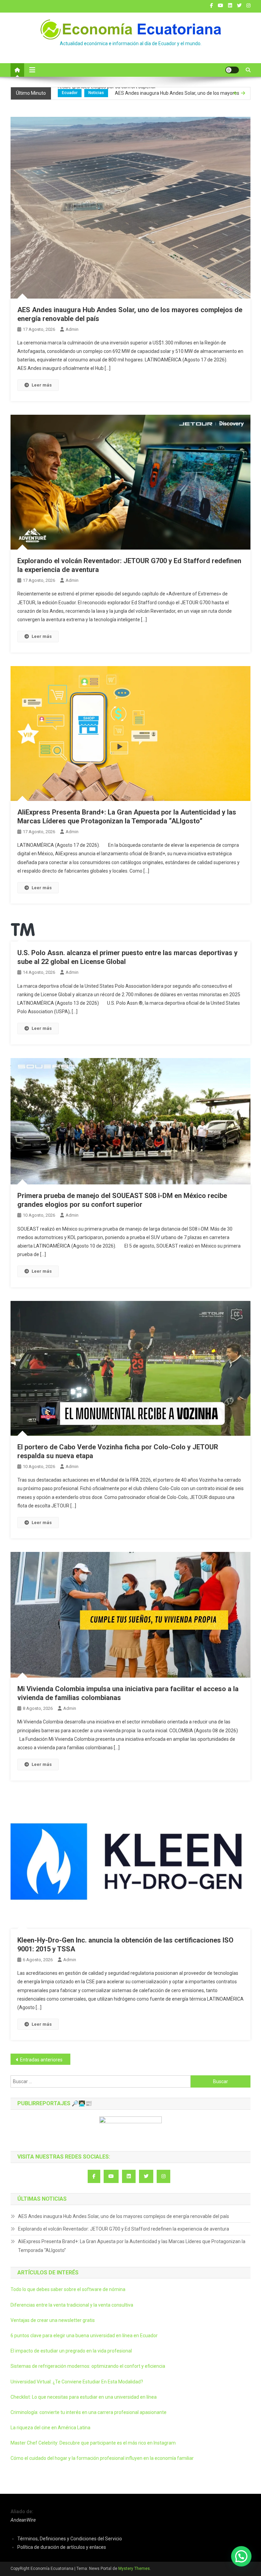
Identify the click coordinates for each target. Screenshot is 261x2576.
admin (72, 329)
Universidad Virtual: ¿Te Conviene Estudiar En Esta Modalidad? (77, 2382)
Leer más (42, 385)
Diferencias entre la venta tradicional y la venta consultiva (72, 2305)
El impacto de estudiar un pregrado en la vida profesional (71, 2351)
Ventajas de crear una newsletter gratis (53, 2320)
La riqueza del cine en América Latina (50, 2428)
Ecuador (70, 94)
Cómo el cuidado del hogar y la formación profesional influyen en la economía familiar (102, 2458)
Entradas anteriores (41, 2060)
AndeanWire (23, 2520)
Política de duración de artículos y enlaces (62, 2547)
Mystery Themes (134, 2569)
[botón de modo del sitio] (232, 70)
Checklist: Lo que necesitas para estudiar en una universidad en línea (84, 2397)
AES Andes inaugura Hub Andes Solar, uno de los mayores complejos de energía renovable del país (124, 2216)
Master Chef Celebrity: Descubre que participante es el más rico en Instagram (93, 2443)
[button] (241, 2556)
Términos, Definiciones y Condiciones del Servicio (70, 2539)
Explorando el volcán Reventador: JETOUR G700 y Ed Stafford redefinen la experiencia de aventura (152, 99)
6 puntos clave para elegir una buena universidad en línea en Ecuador (84, 2336)
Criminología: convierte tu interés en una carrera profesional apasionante (89, 2412)
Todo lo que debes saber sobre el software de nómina (68, 2289)
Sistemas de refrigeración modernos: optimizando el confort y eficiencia (88, 2366)
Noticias (96, 94)
